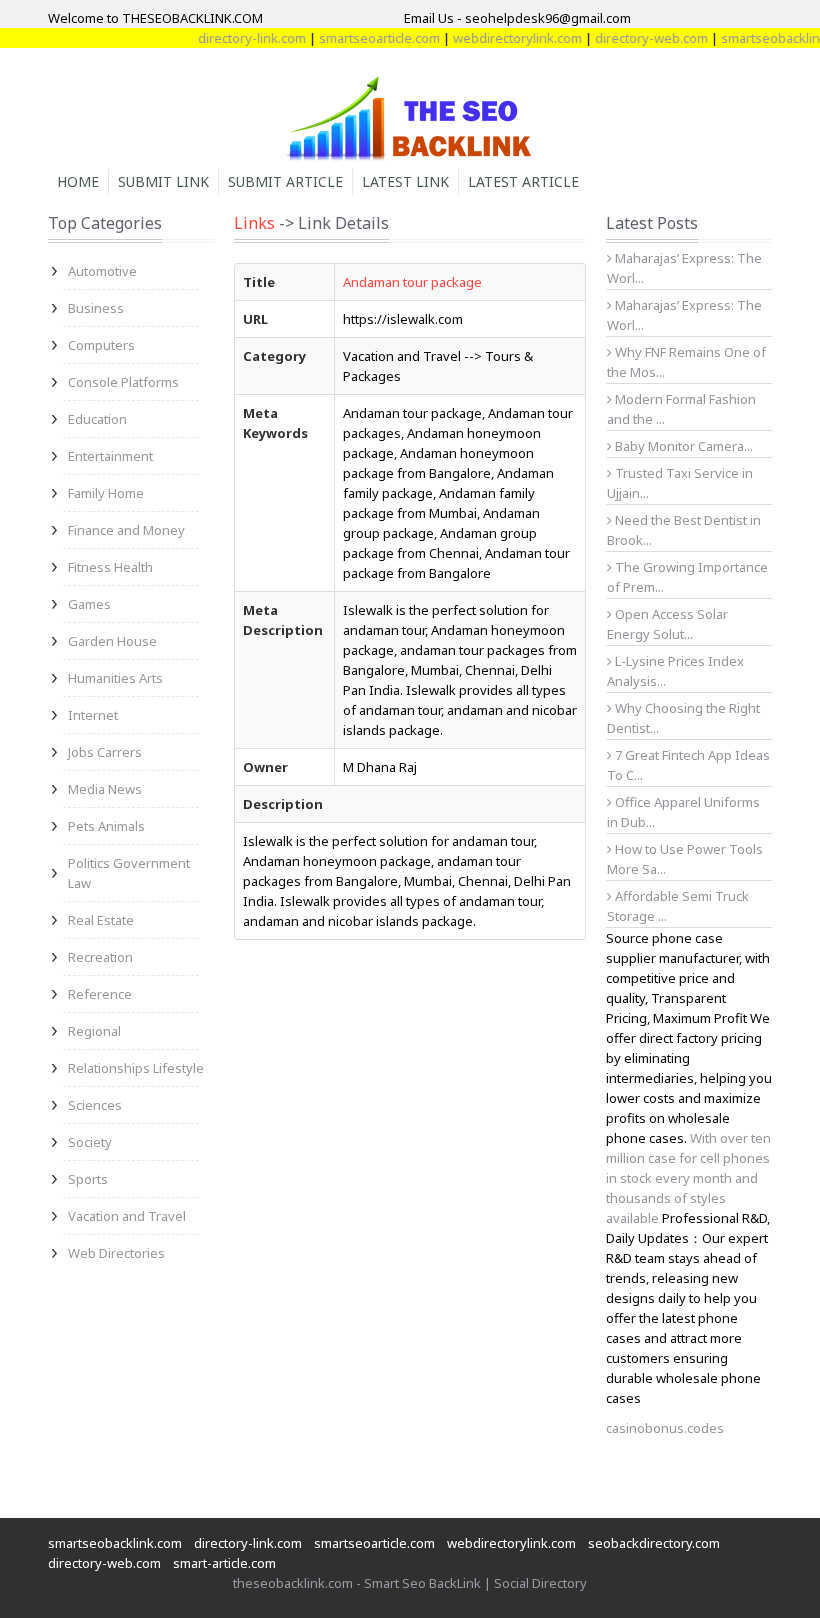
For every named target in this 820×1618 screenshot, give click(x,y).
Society (90, 1142)
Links (254, 223)
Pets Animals (106, 826)
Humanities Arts (115, 678)
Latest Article (523, 181)
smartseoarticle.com (365, 38)
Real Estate (101, 920)
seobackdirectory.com (654, 1543)
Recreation (100, 957)
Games (89, 604)
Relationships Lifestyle (136, 1068)
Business (96, 308)
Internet (93, 715)
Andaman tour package (412, 282)
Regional (94, 1031)
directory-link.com (238, 38)
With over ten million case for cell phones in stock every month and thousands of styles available (688, 1178)
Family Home (106, 493)
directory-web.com (637, 38)
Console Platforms (123, 382)
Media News (105, 789)
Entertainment (110, 456)
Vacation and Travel (127, 1216)
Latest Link (405, 181)
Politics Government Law (129, 873)
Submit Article (285, 181)
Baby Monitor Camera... (682, 446)
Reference (100, 994)
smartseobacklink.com (115, 1543)
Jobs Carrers (105, 752)
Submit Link (163, 181)
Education (97, 419)
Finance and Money (126, 530)
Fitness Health (110, 567)
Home (78, 181)
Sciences (95, 1105)
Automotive (102, 271)
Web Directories (116, 1253)
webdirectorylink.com (503, 38)
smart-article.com (224, 1563)
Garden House (112, 641)
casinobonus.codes (665, 1428)
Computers (101, 345)
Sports (88, 1179)
